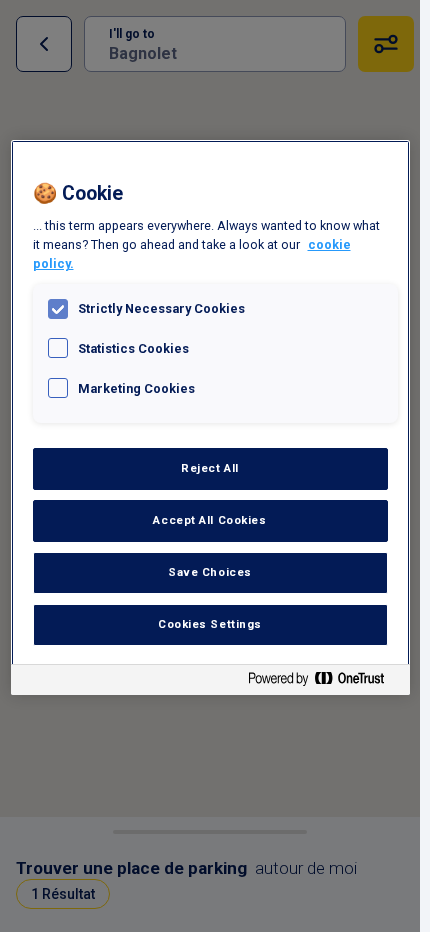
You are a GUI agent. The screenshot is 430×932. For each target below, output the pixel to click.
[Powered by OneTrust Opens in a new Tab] (324, 682)
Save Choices (210, 572)
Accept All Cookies (209, 520)
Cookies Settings (210, 624)
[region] (210, 417)
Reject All (210, 468)
